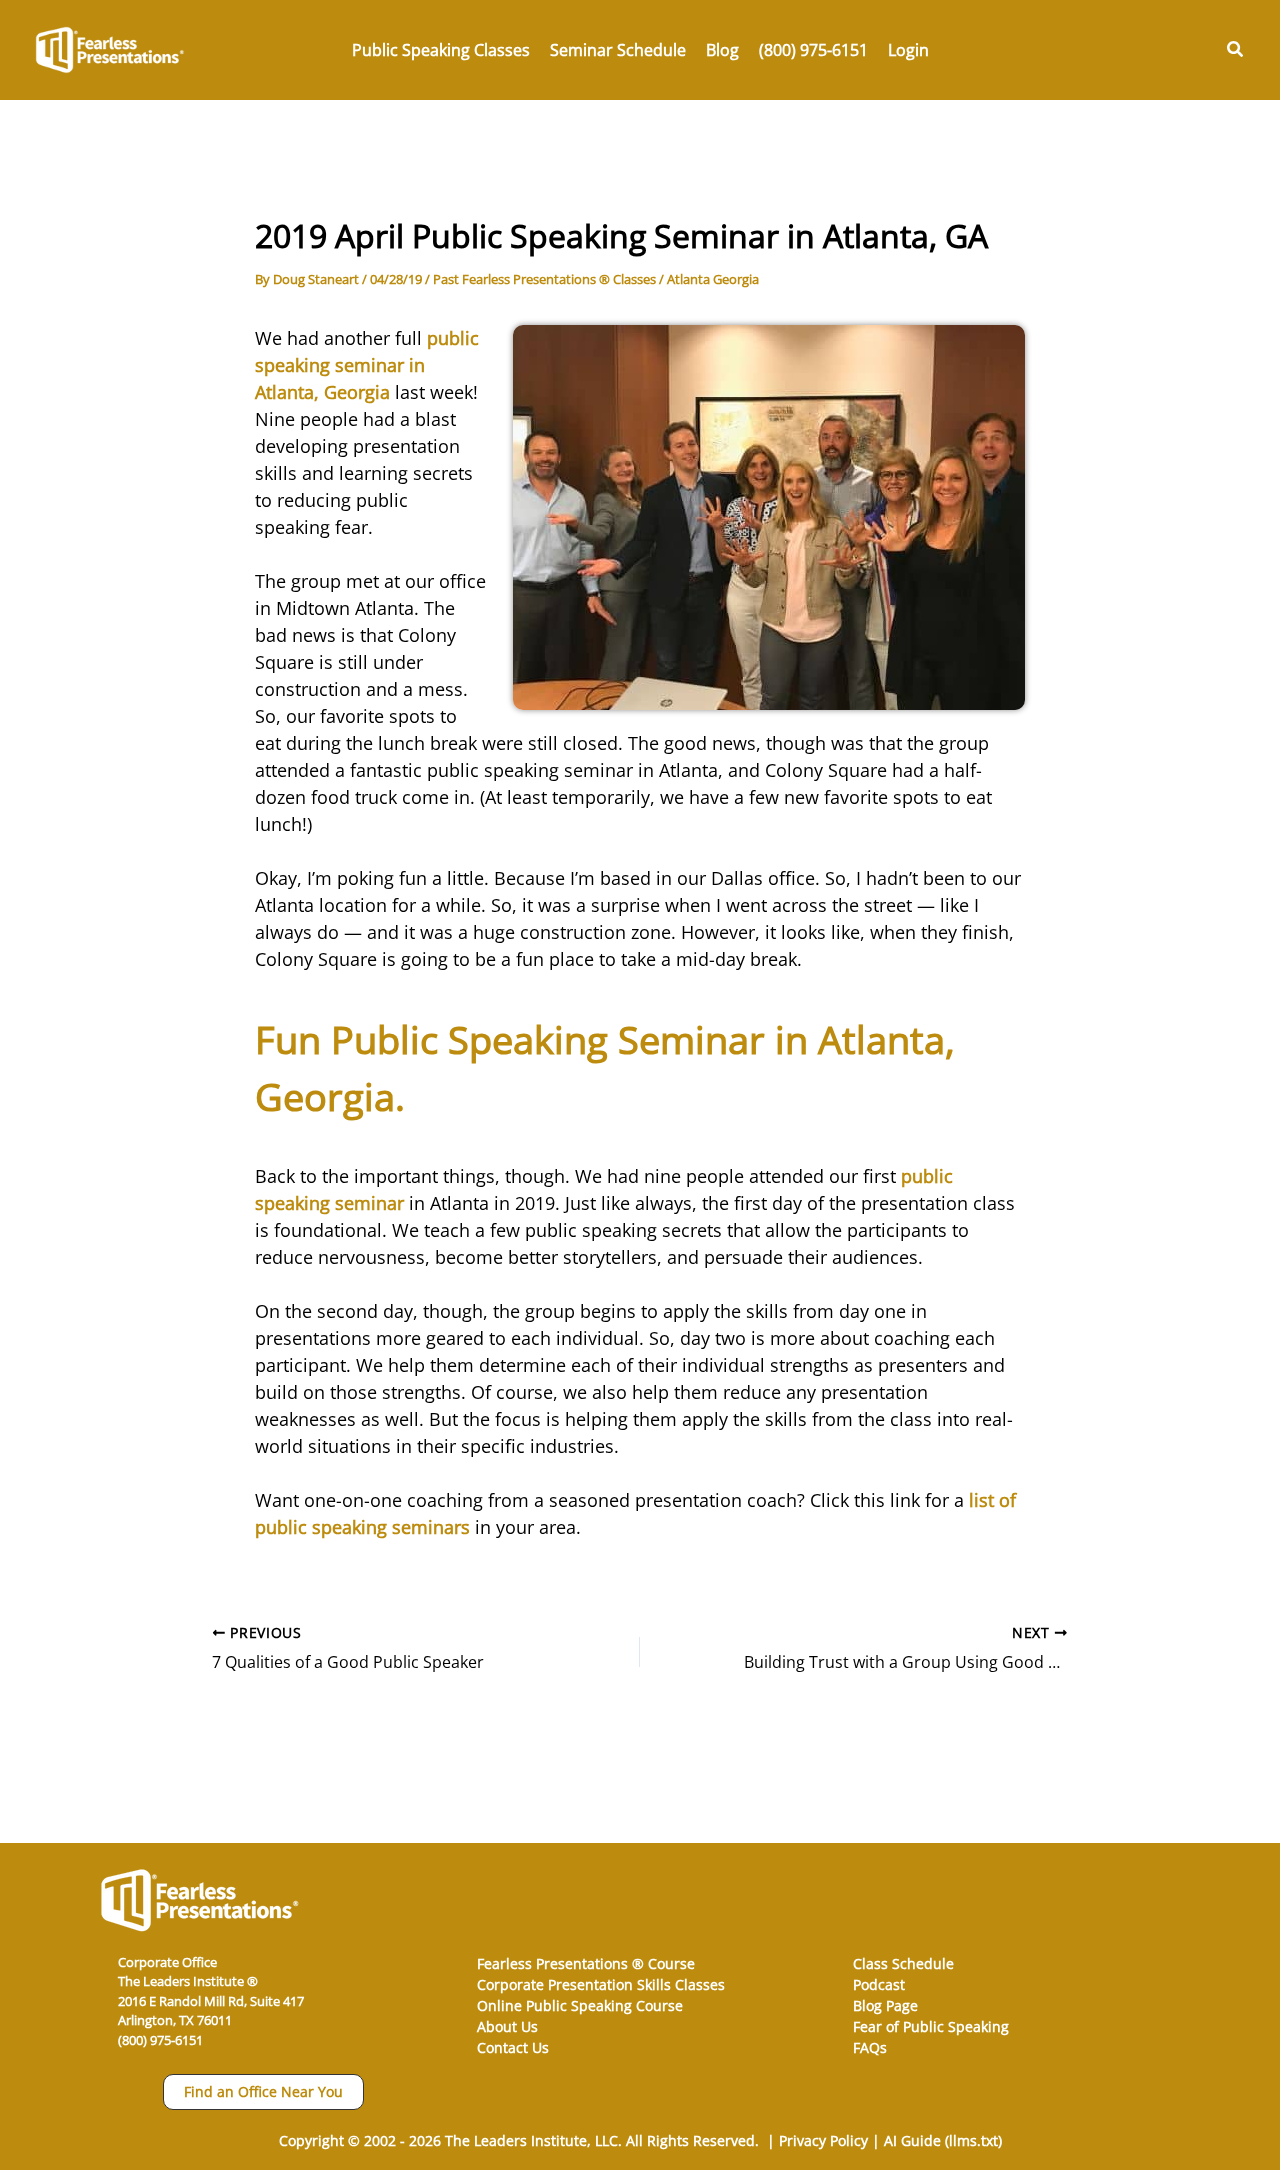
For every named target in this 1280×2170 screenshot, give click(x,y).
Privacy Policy (823, 2140)
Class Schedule (903, 1963)
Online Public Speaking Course (580, 2005)
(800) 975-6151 (160, 2040)
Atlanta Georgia (713, 279)
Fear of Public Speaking (931, 2026)
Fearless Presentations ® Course (586, 1963)
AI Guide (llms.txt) (943, 2140)
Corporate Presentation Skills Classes (601, 1984)
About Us (507, 2026)
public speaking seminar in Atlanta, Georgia (367, 365)
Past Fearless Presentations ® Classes (544, 279)
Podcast (879, 1984)
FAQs (870, 2047)
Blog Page (885, 2005)
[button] (1236, 50)
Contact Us (513, 2047)
